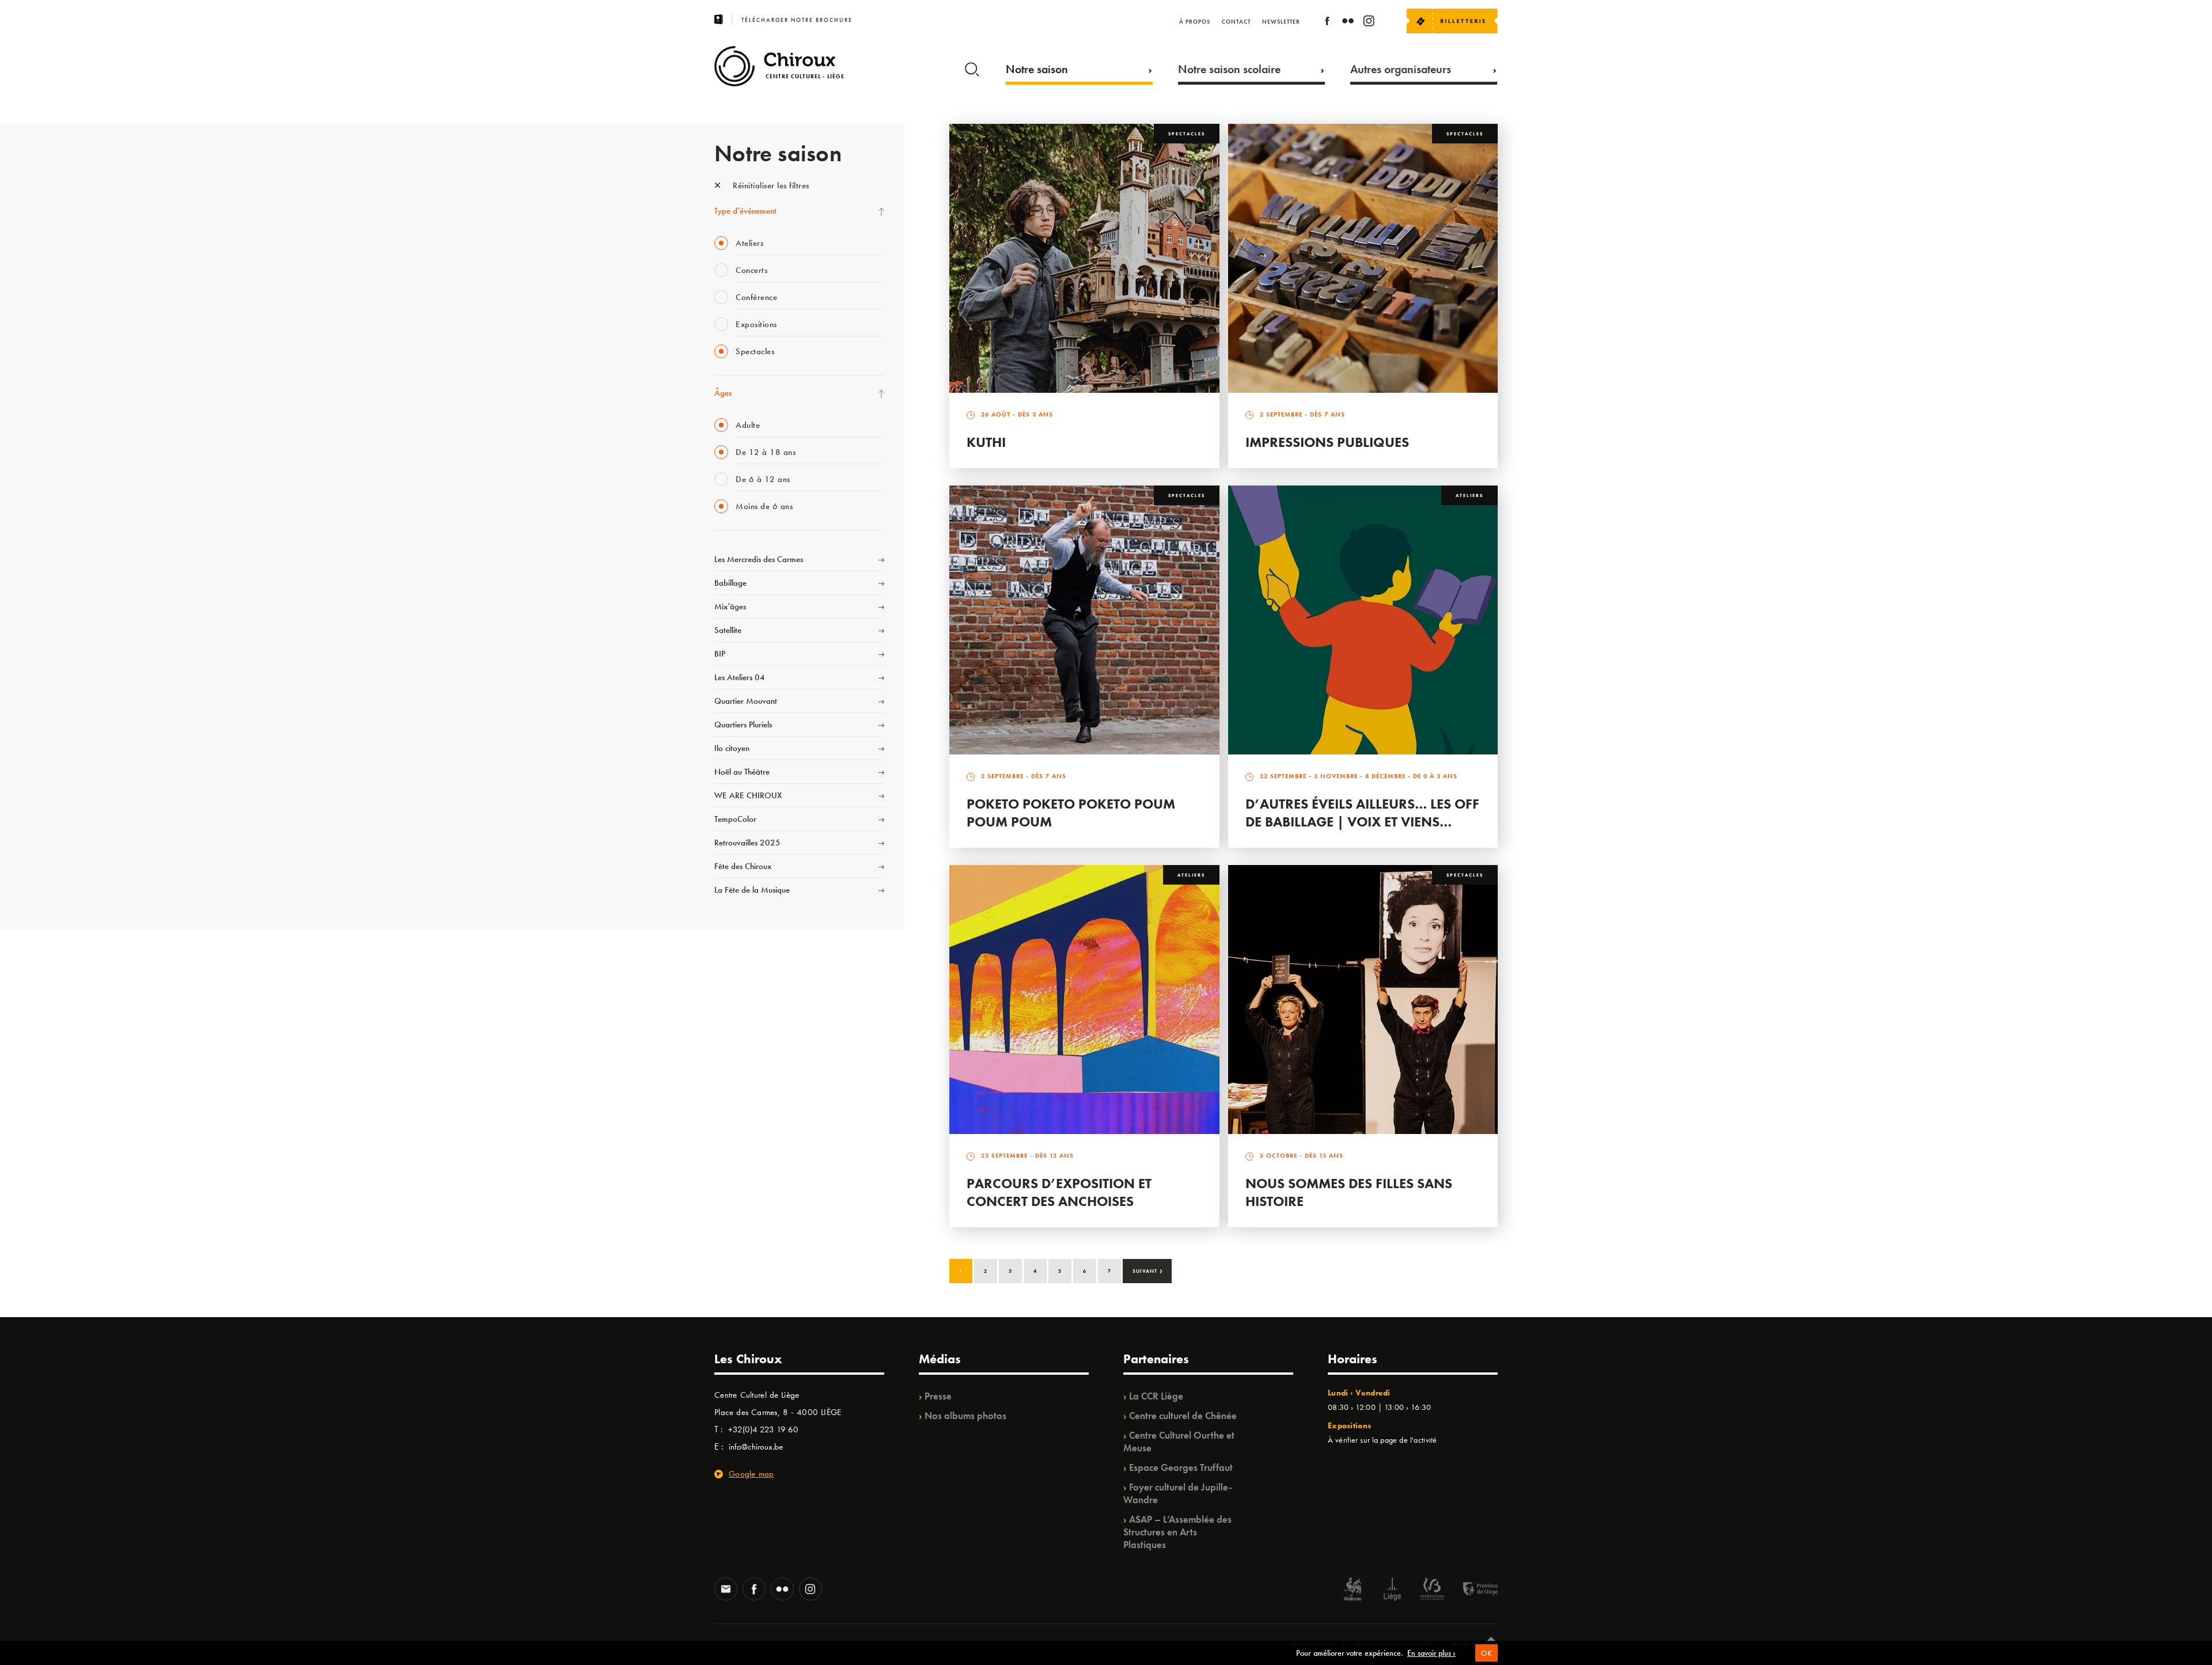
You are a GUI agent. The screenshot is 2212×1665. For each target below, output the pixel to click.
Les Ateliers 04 (740, 677)
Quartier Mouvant (746, 701)
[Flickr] (1348, 23)
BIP (720, 654)
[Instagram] (1369, 23)
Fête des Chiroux (743, 866)
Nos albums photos (965, 1416)
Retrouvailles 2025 (747, 843)
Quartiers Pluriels (743, 725)
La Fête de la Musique (752, 890)
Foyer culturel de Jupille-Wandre (1178, 1493)
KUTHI (986, 442)
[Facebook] (1327, 23)
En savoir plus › (1431, 1653)
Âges (723, 393)
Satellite (728, 630)
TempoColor (735, 819)
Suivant (1148, 1270)
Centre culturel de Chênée (1183, 1416)
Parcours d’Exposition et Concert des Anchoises (1059, 1192)
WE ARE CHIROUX (748, 795)
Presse (938, 1396)
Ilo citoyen (732, 748)
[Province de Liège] (1472, 1590)
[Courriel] (726, 1590)
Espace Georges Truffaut (1181, 1467)
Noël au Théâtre (742, 772)
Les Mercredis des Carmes (759, 559)
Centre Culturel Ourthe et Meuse (1179, 1442)
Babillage (730, 583)
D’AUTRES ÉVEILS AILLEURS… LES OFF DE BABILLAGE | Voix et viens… (1362, 813)
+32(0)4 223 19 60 (763, 1429)
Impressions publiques (1327, 442)
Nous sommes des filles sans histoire (1349, 1192)
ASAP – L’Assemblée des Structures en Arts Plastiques (1177, 1532)
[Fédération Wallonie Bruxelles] (1432, 1590)
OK (1486, 1653)
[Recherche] (972, 67)
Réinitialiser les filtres (770, 185)
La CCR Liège (1156, 1396)
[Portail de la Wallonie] (1353, 1590)
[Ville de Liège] (1392, 1590)
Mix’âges (730, 606)
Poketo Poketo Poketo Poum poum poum (1071, 813)
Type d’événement (745, 211)
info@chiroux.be (756, 1447)
